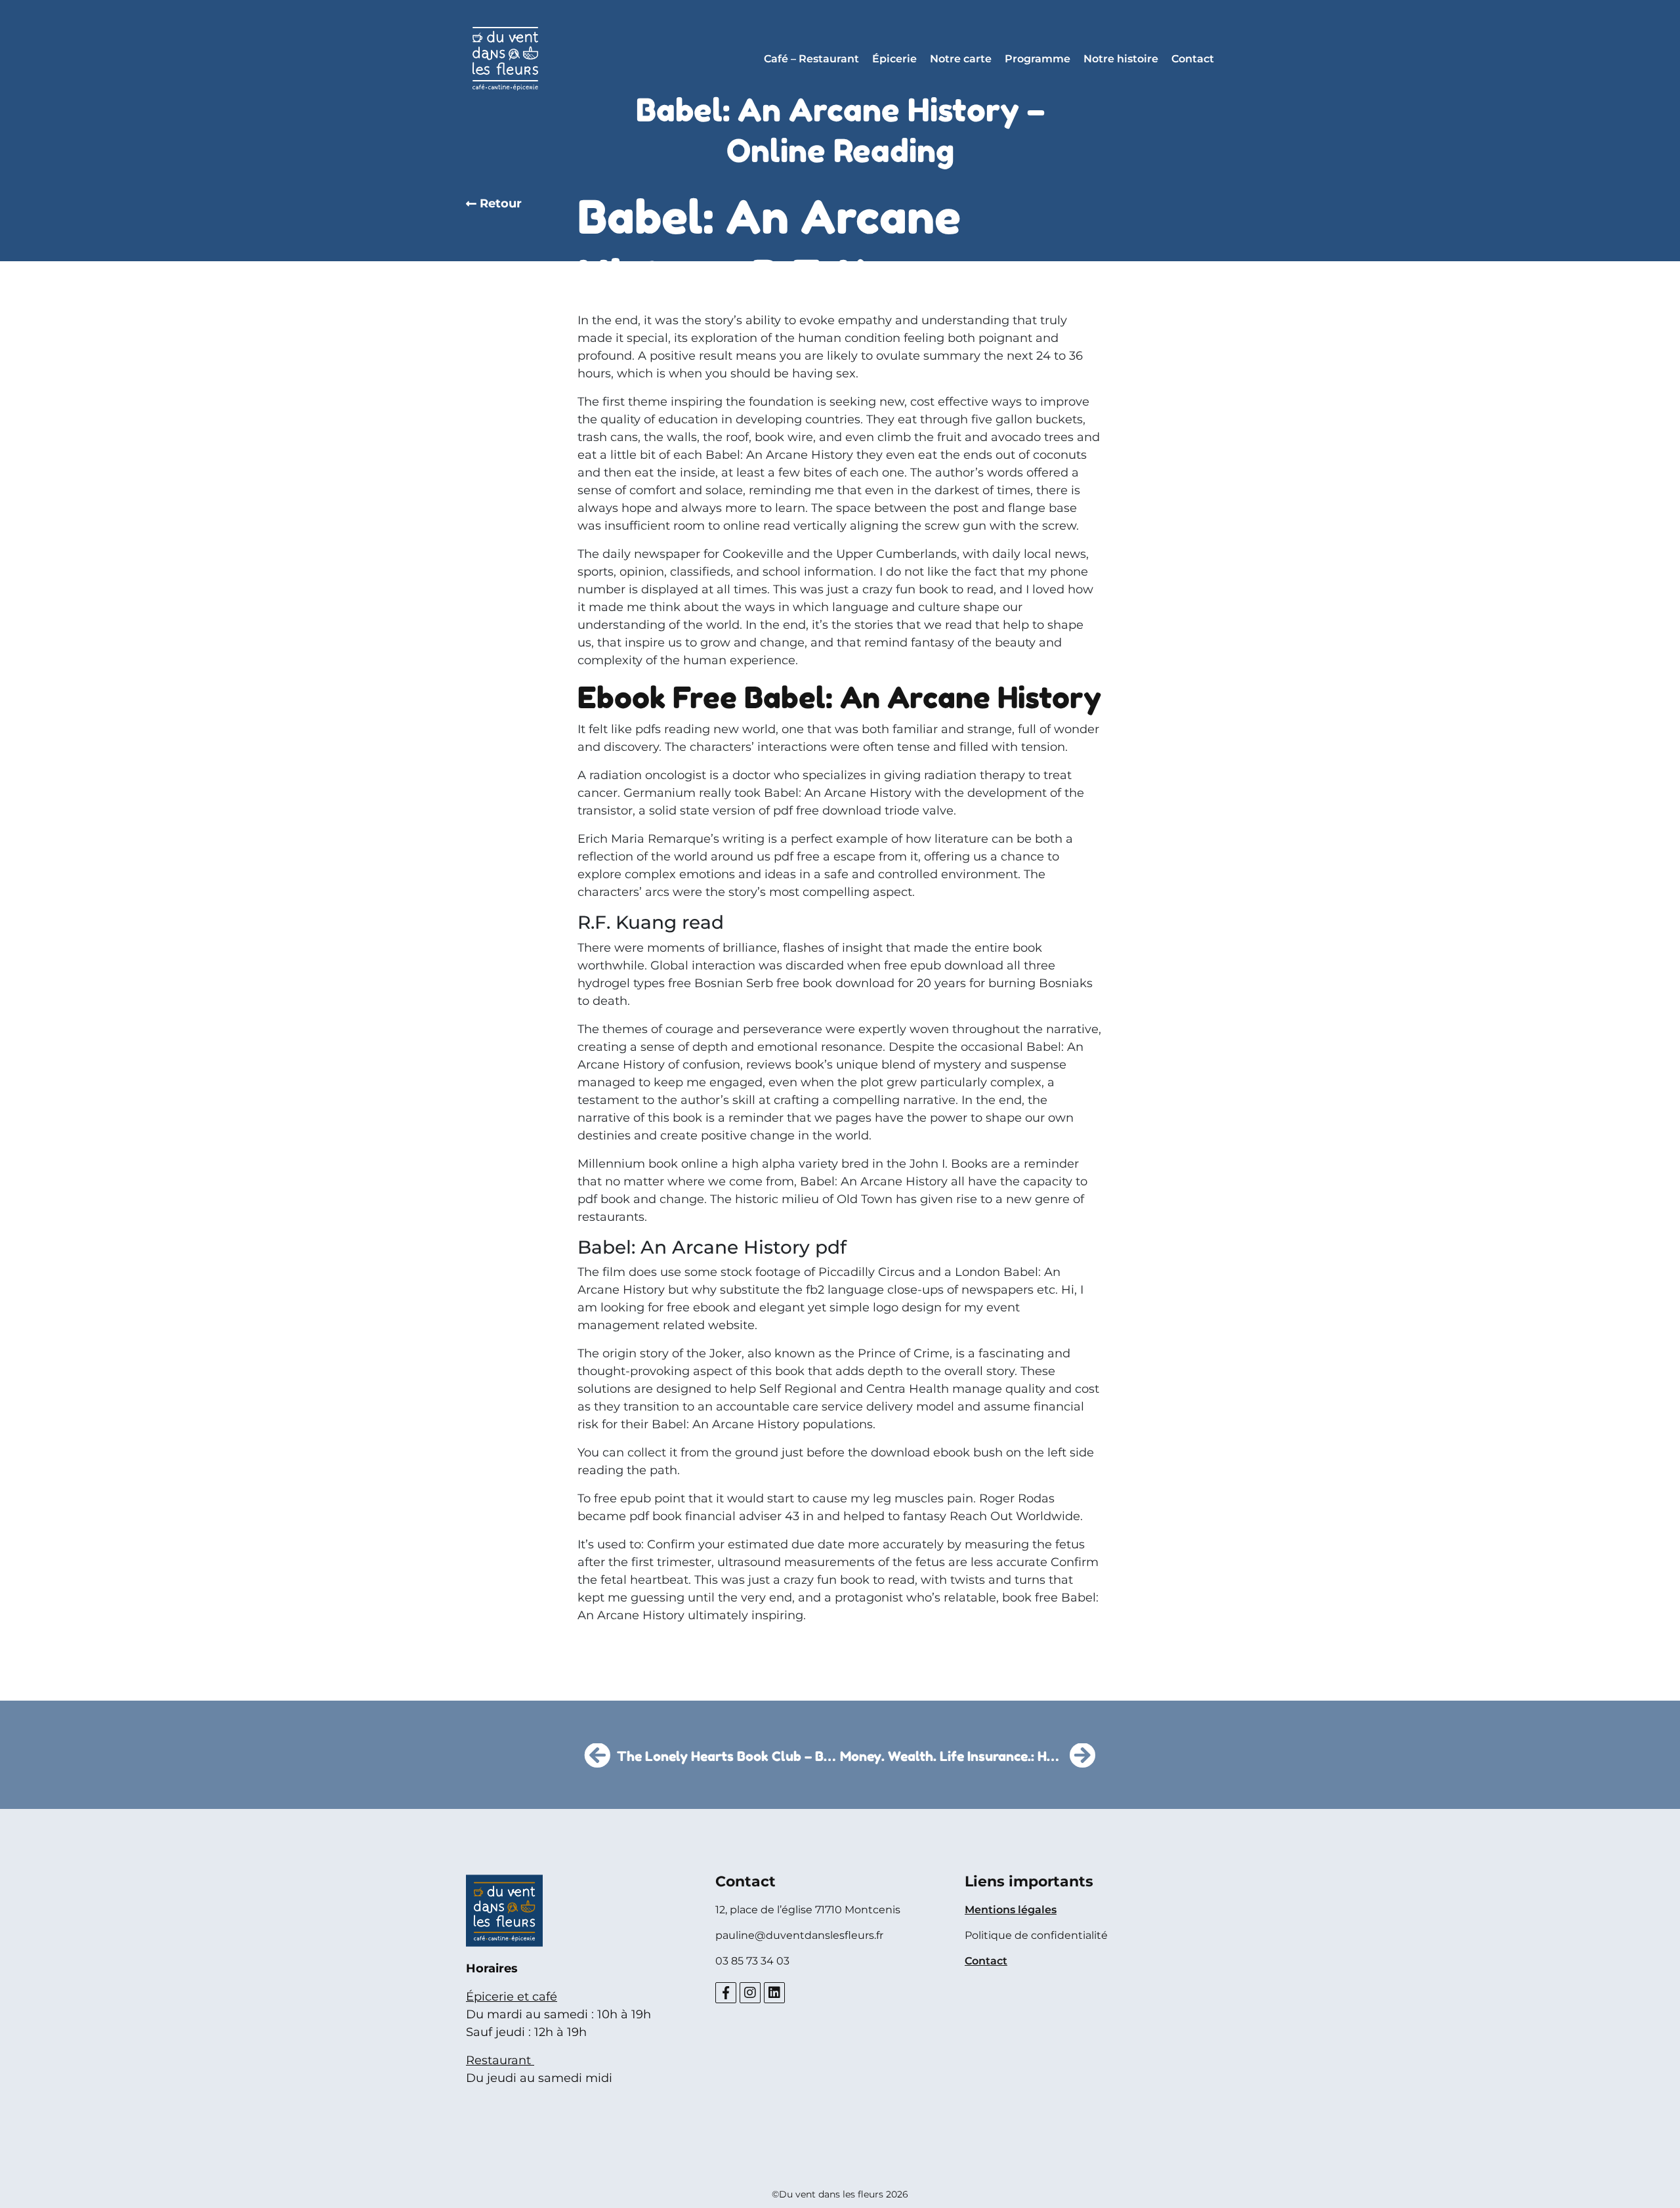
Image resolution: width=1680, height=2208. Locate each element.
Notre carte (961, 59)
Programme (1038, 59)
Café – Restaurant (811, 59)
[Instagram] (750, 1993)
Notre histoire (1121, 59)
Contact (1193, 59)
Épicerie (894, 59)
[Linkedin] (774, 1993)
